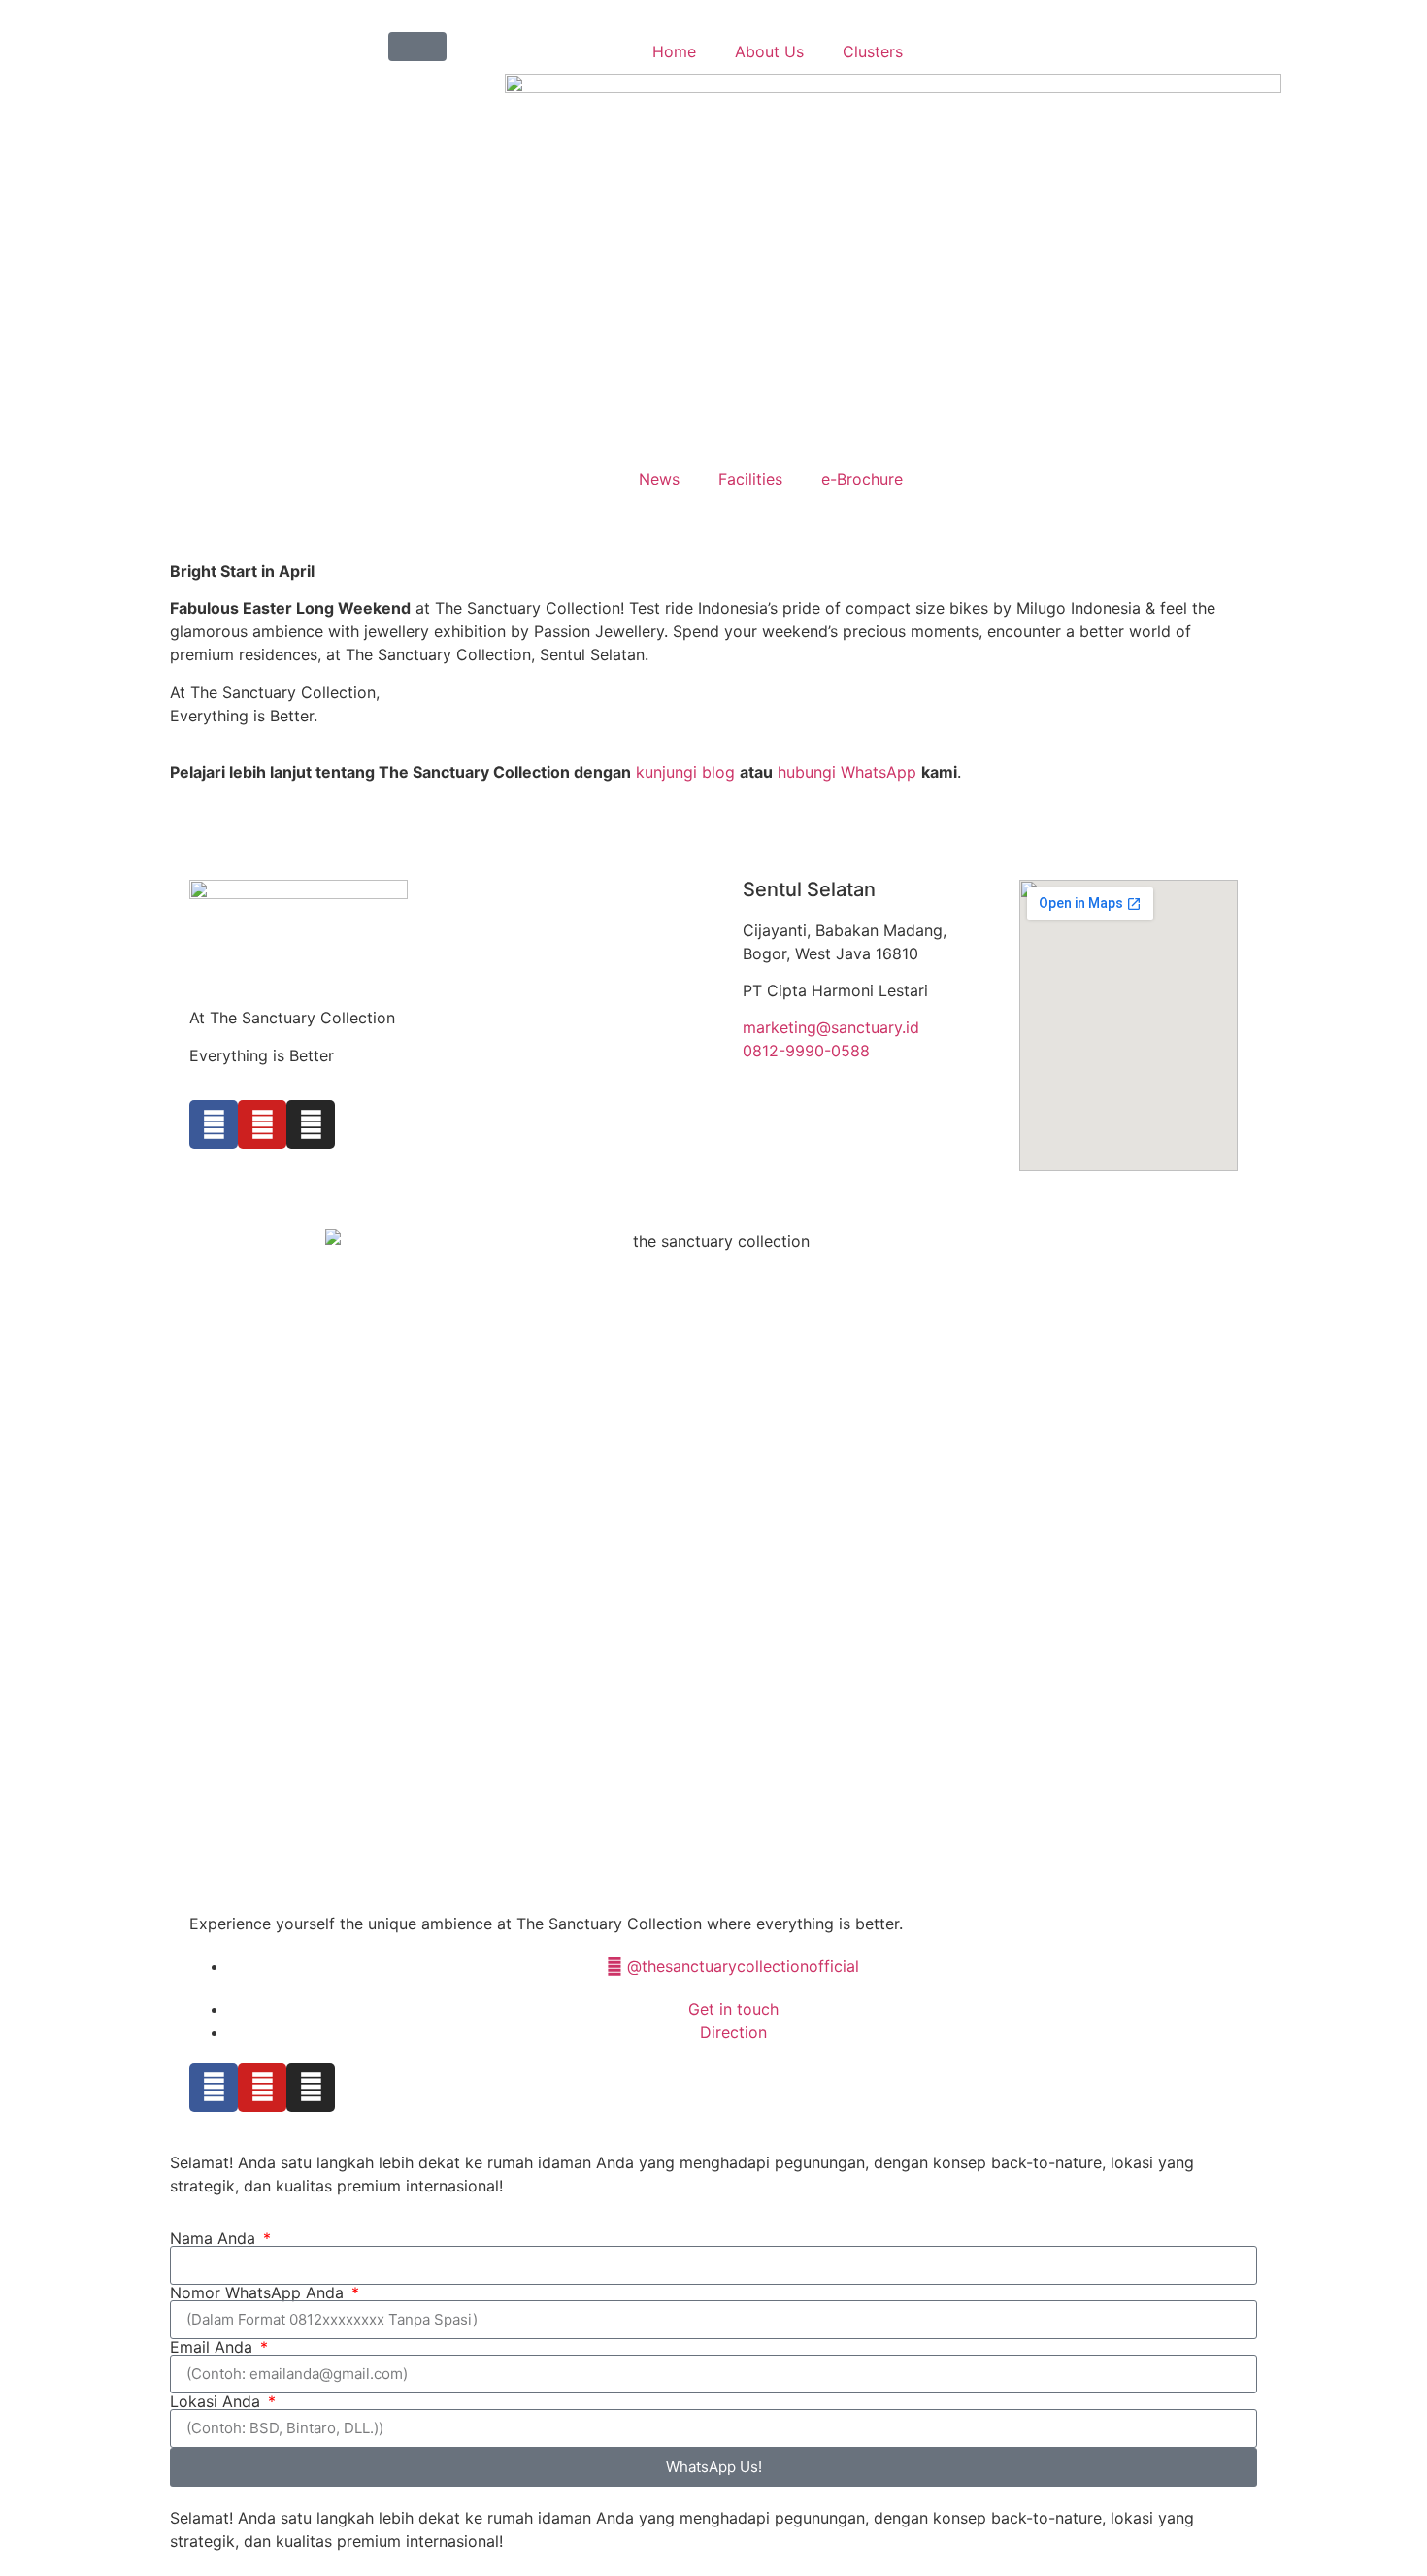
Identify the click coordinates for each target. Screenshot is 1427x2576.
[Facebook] (214, 1124)
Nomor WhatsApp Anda (259, 2292)
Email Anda (214, 2347)
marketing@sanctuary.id (831, 1027)
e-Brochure (862, 479)
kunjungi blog (683, 772)
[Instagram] (311, 1124)
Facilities (750, 479)
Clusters (873, 51)
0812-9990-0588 (806, 1051)
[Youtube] (262, 1124)
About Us (769, 51)
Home (674, 51)
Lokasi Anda (217, 2401)
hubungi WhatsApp (845, 772)
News (659, 479)
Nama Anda (215, 2238)
